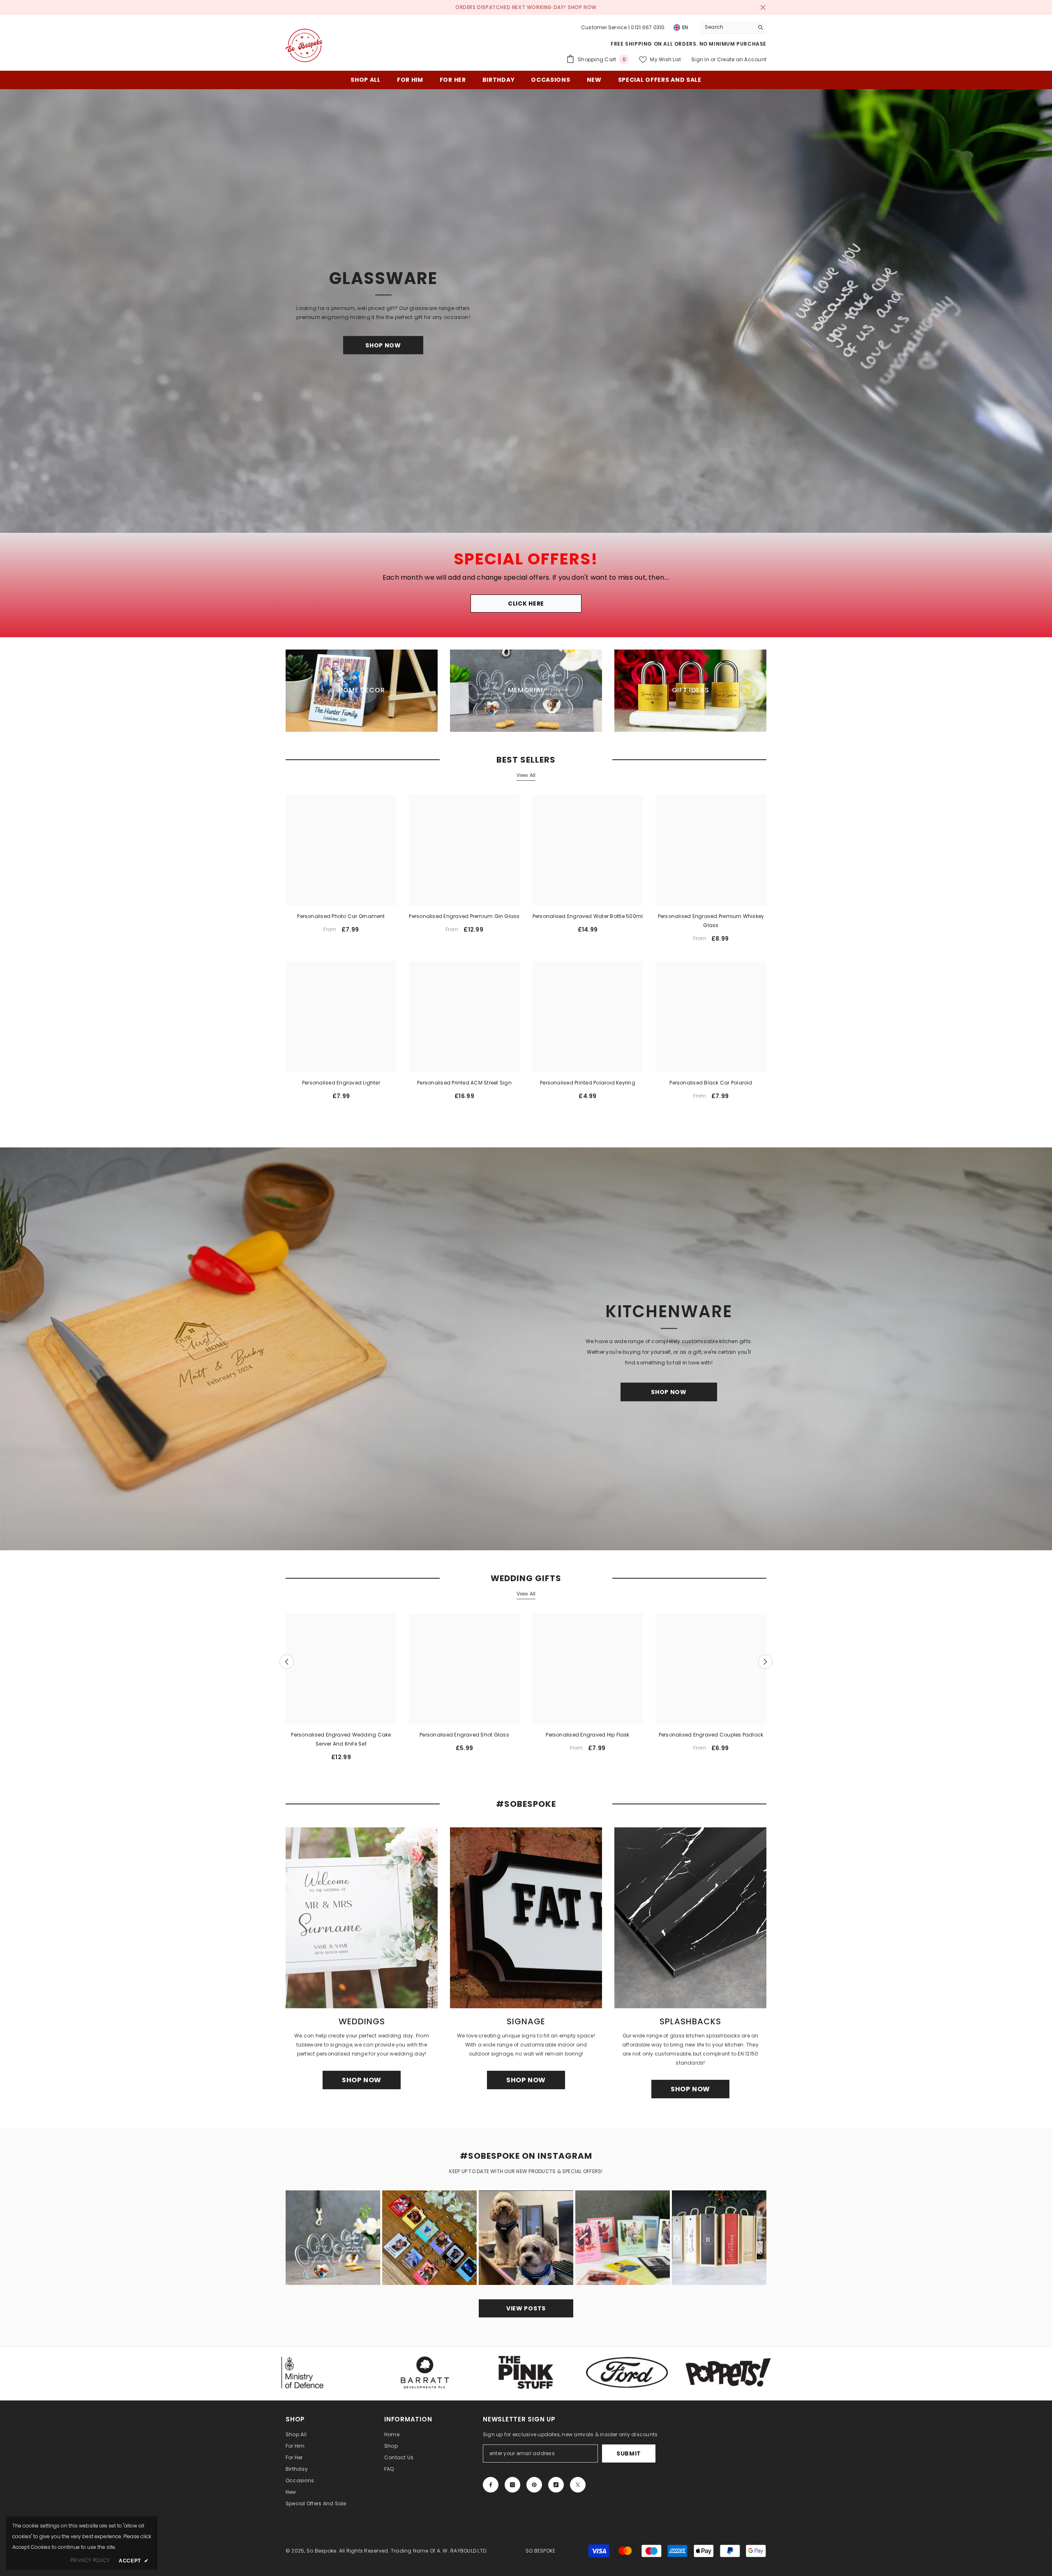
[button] (287, 1661)
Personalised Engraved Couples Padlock (711, 1735)
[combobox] (727, 27)
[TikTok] (556, 2485)
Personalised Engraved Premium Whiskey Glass (711, 921)
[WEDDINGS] (362, 1918)
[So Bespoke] (526, 1349)
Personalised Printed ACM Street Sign (464, 1083)
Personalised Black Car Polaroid (711, 1083)
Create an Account (742, 59)
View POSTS (526, 2308)
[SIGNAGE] (526, 1918)
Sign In (700, 59)
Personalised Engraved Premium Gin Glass (464, 916)
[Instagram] (512, 2485)
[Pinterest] (534, 2485)
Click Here (526, 604)
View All (526, 775)
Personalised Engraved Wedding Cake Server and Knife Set (341, 1739)
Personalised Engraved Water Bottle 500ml (588, 916)
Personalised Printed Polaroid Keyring (588, 1083)
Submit (629, 2453)
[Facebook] (491, 2485)
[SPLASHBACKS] (690, 1918)
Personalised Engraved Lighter (341, 1083)
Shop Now (383, 345)
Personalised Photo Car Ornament (341, 916)
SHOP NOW (582, 7)
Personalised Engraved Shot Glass (464, 1735)
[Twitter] (578, 2485)
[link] (425, 2373)
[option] (341, 1690)
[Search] (734, 27)
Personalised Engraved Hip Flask (587, 1735)
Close (763, 8)
